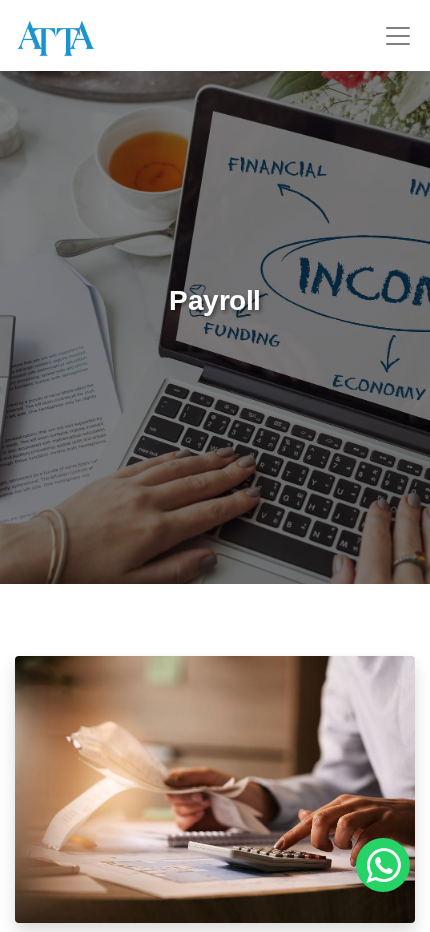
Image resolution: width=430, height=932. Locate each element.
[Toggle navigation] (398, 36)
